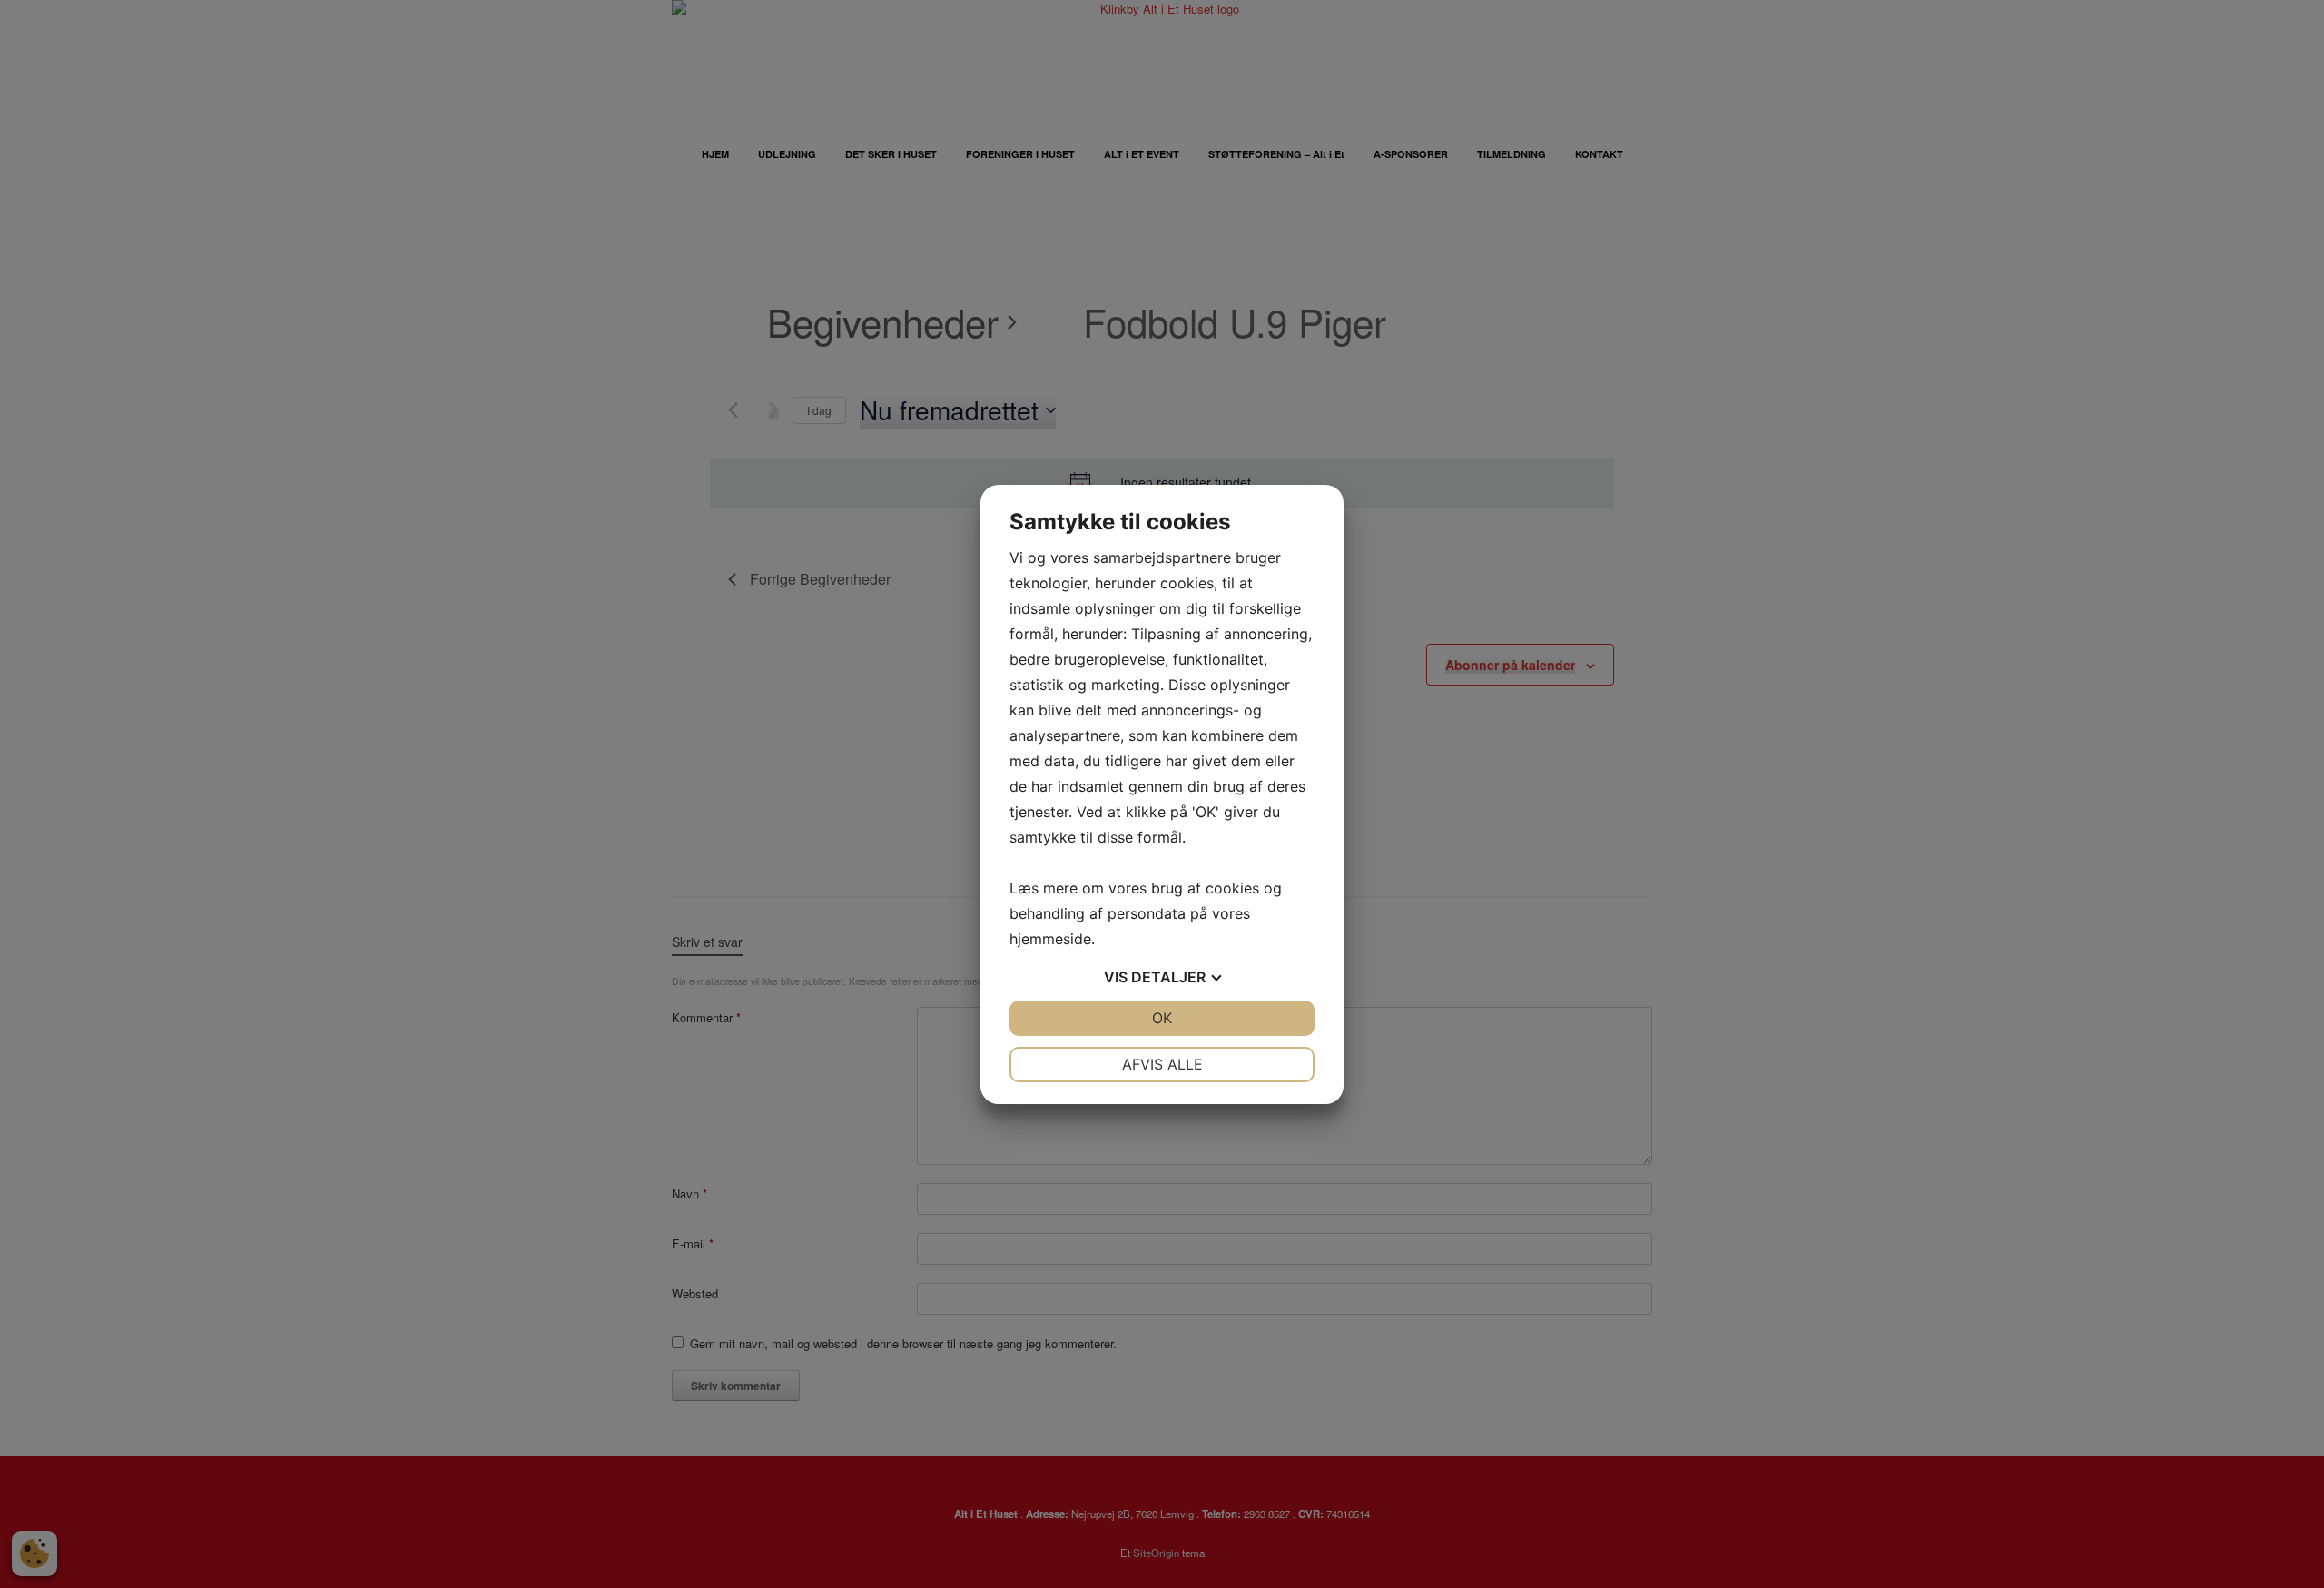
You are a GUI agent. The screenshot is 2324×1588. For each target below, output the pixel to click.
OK (1162, 1018)
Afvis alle (1162, 1064)
